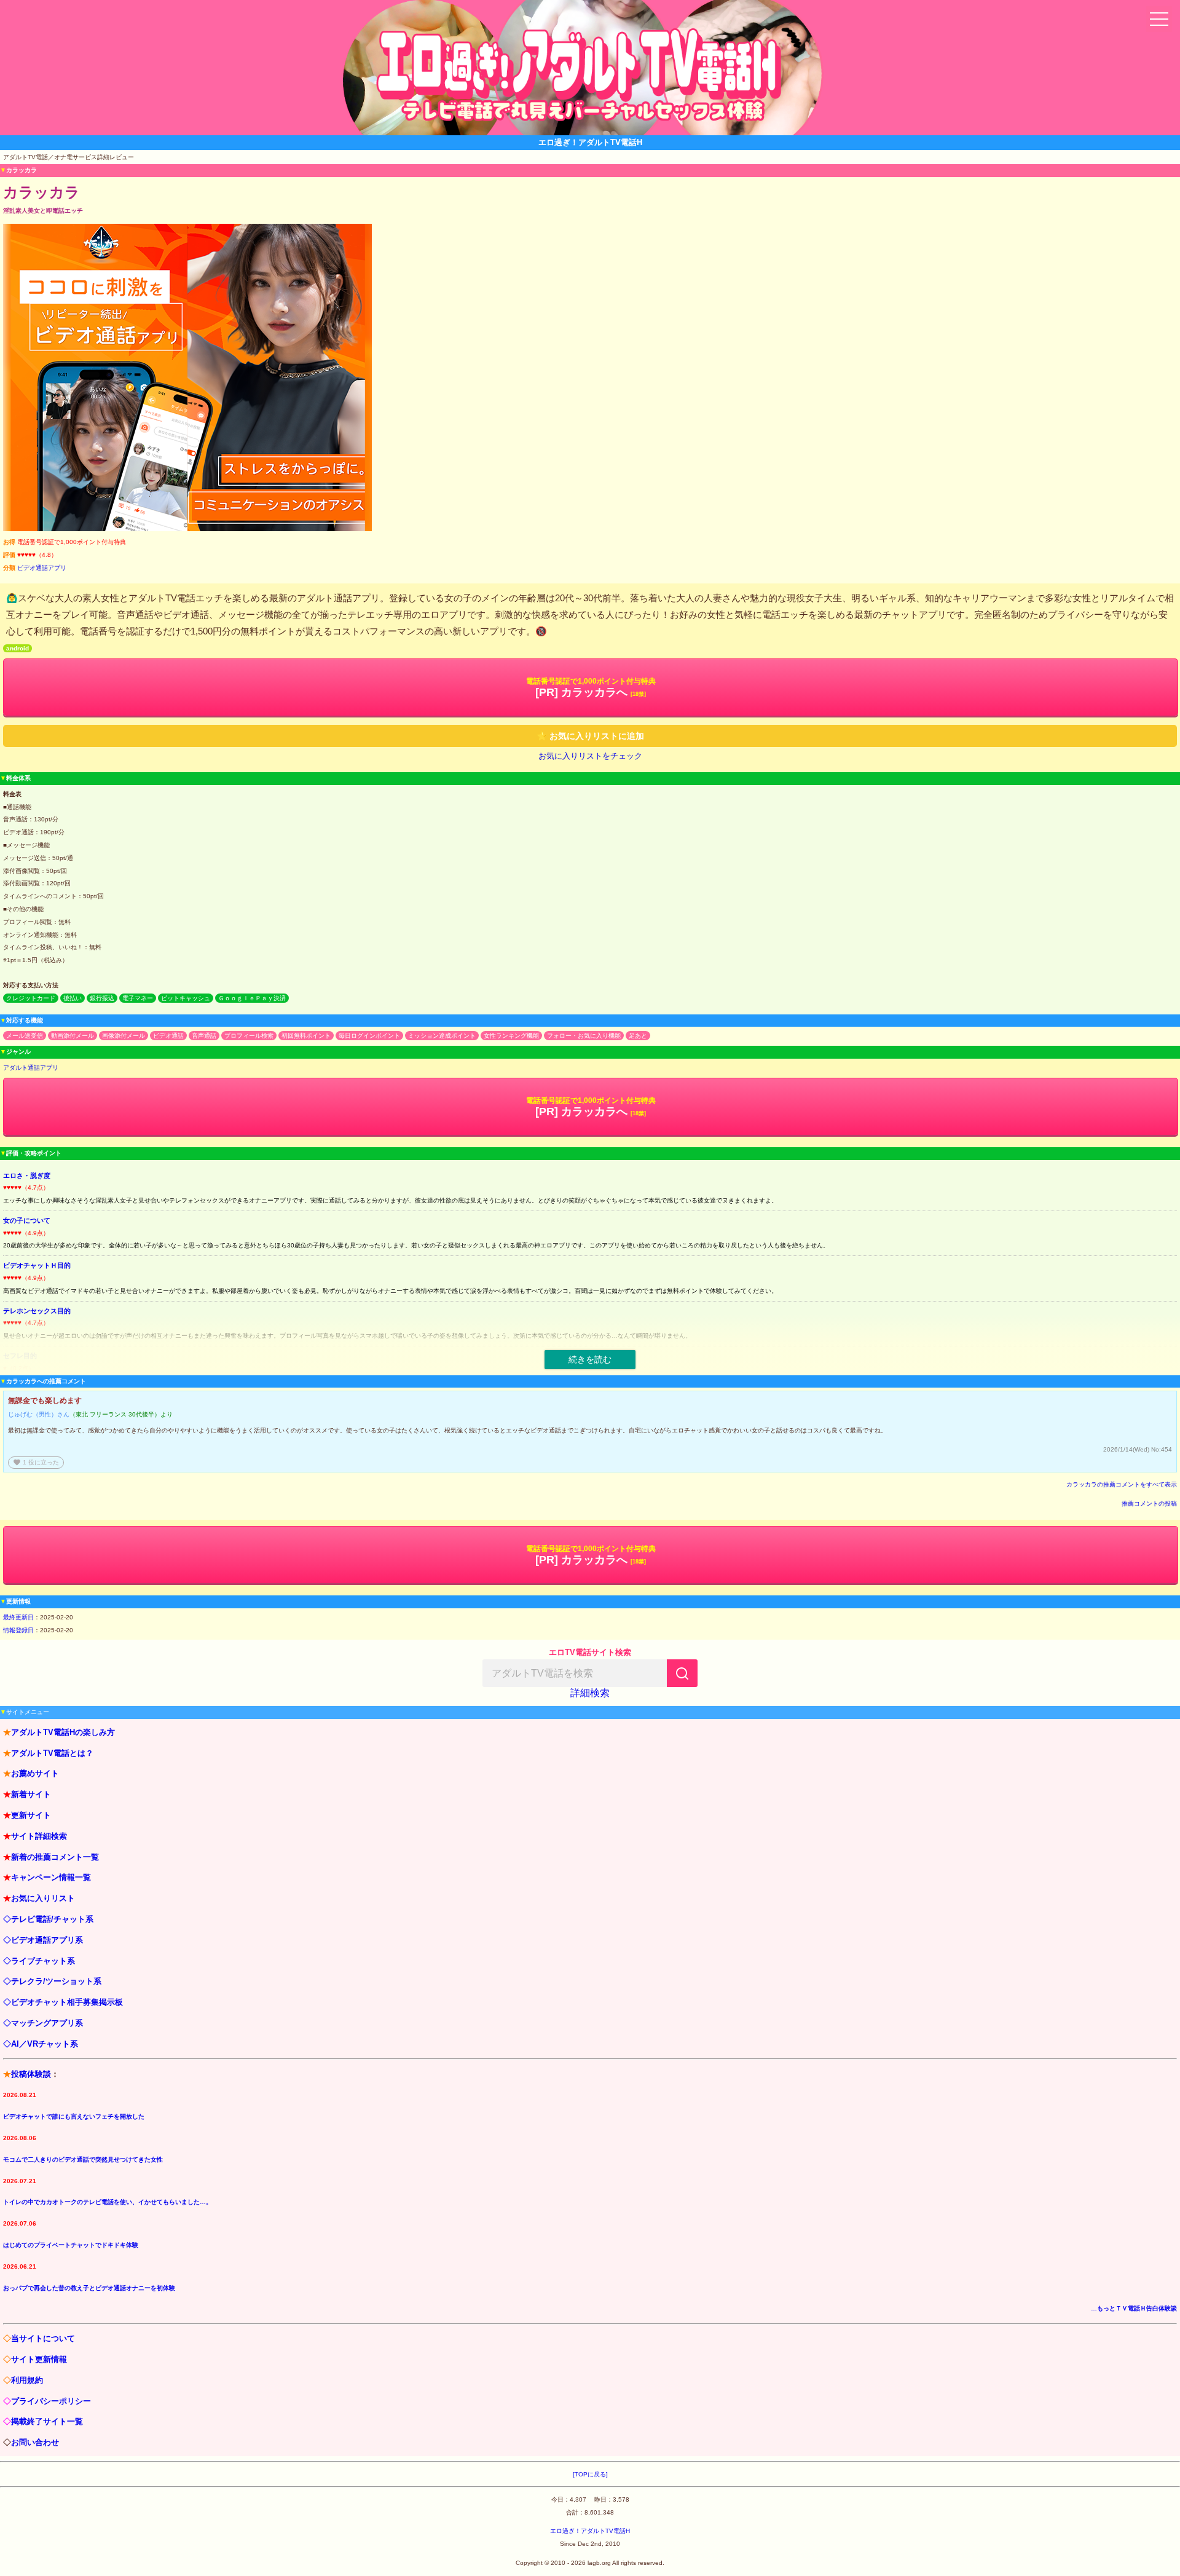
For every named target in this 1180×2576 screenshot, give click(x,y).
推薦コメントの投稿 (1149, 1503)
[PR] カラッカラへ (591, 688)
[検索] (682, 1673)
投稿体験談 (31, 2074)
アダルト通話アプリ (31, 1068)
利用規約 (27, 2380)
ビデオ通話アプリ (42, 568)
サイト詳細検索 (39, 1836)
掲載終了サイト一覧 (47, 2421)
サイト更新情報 (39, 2359)
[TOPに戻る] (590, 2474)
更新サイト (31, 1815)
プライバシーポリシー (51, 2401)
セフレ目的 (20, 1356)
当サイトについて (43, 2338)
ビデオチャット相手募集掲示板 (67, 2002)
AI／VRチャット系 (45, 2044)
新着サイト (31, 1794)
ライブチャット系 (43, 1961)
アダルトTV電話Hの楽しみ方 (63, 1732)
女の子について (27, 1220)
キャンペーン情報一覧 (51, 1877)
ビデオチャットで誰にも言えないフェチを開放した (74, 2116)
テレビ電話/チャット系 (52, 1919)
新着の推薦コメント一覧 (55, 1857)
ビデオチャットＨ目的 (37, 1265)
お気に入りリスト (43, 1898)
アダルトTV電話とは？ (52, 1753)
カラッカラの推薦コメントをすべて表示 (1122, 1484)
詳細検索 (590, 1693)
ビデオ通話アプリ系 (47, 1940)
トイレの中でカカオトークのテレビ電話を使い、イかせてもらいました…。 (108, 2202)
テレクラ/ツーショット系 (56, 1981)
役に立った (36, 1462)
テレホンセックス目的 (37, 1311)
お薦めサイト (35, 1773)
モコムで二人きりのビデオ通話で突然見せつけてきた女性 (83, 2159)
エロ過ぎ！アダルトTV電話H (590, 2531)
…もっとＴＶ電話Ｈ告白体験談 (1134, 2308)
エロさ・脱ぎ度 (27, 1175)
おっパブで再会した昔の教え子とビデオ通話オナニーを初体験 (89, 2288)
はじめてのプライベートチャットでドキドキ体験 (71, 2245)
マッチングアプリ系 (47, 2023)
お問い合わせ (35, 2442)
